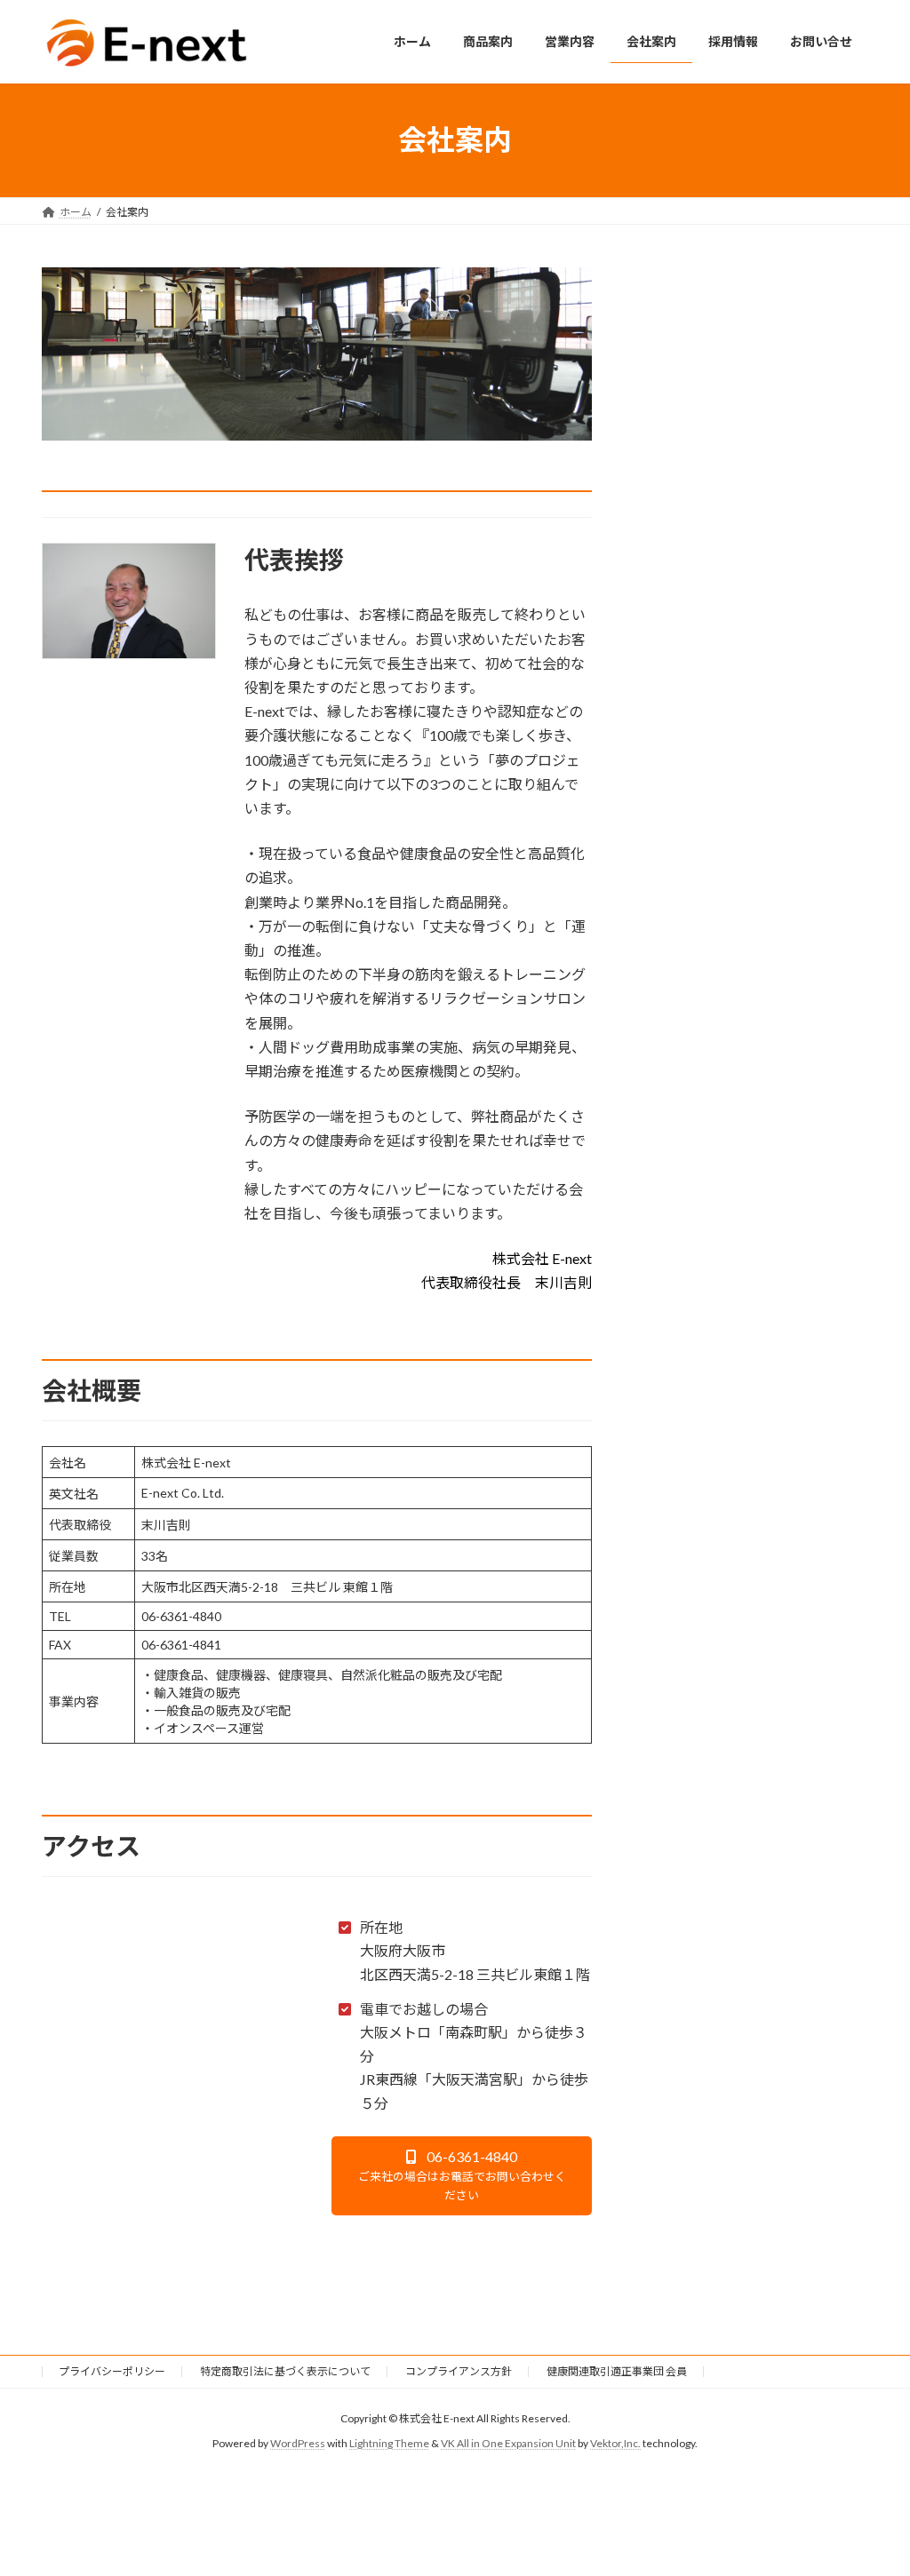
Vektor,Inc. (615, 2443)
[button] (462, 2176)
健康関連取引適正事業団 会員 (617, 2371)
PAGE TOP (871, 2482)
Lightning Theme (389, 2443)
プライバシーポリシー (112, 2371)
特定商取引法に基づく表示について (285, 2371)
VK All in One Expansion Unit (508, 2443)
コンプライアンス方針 (459, 2371)
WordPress (298, 2443)
